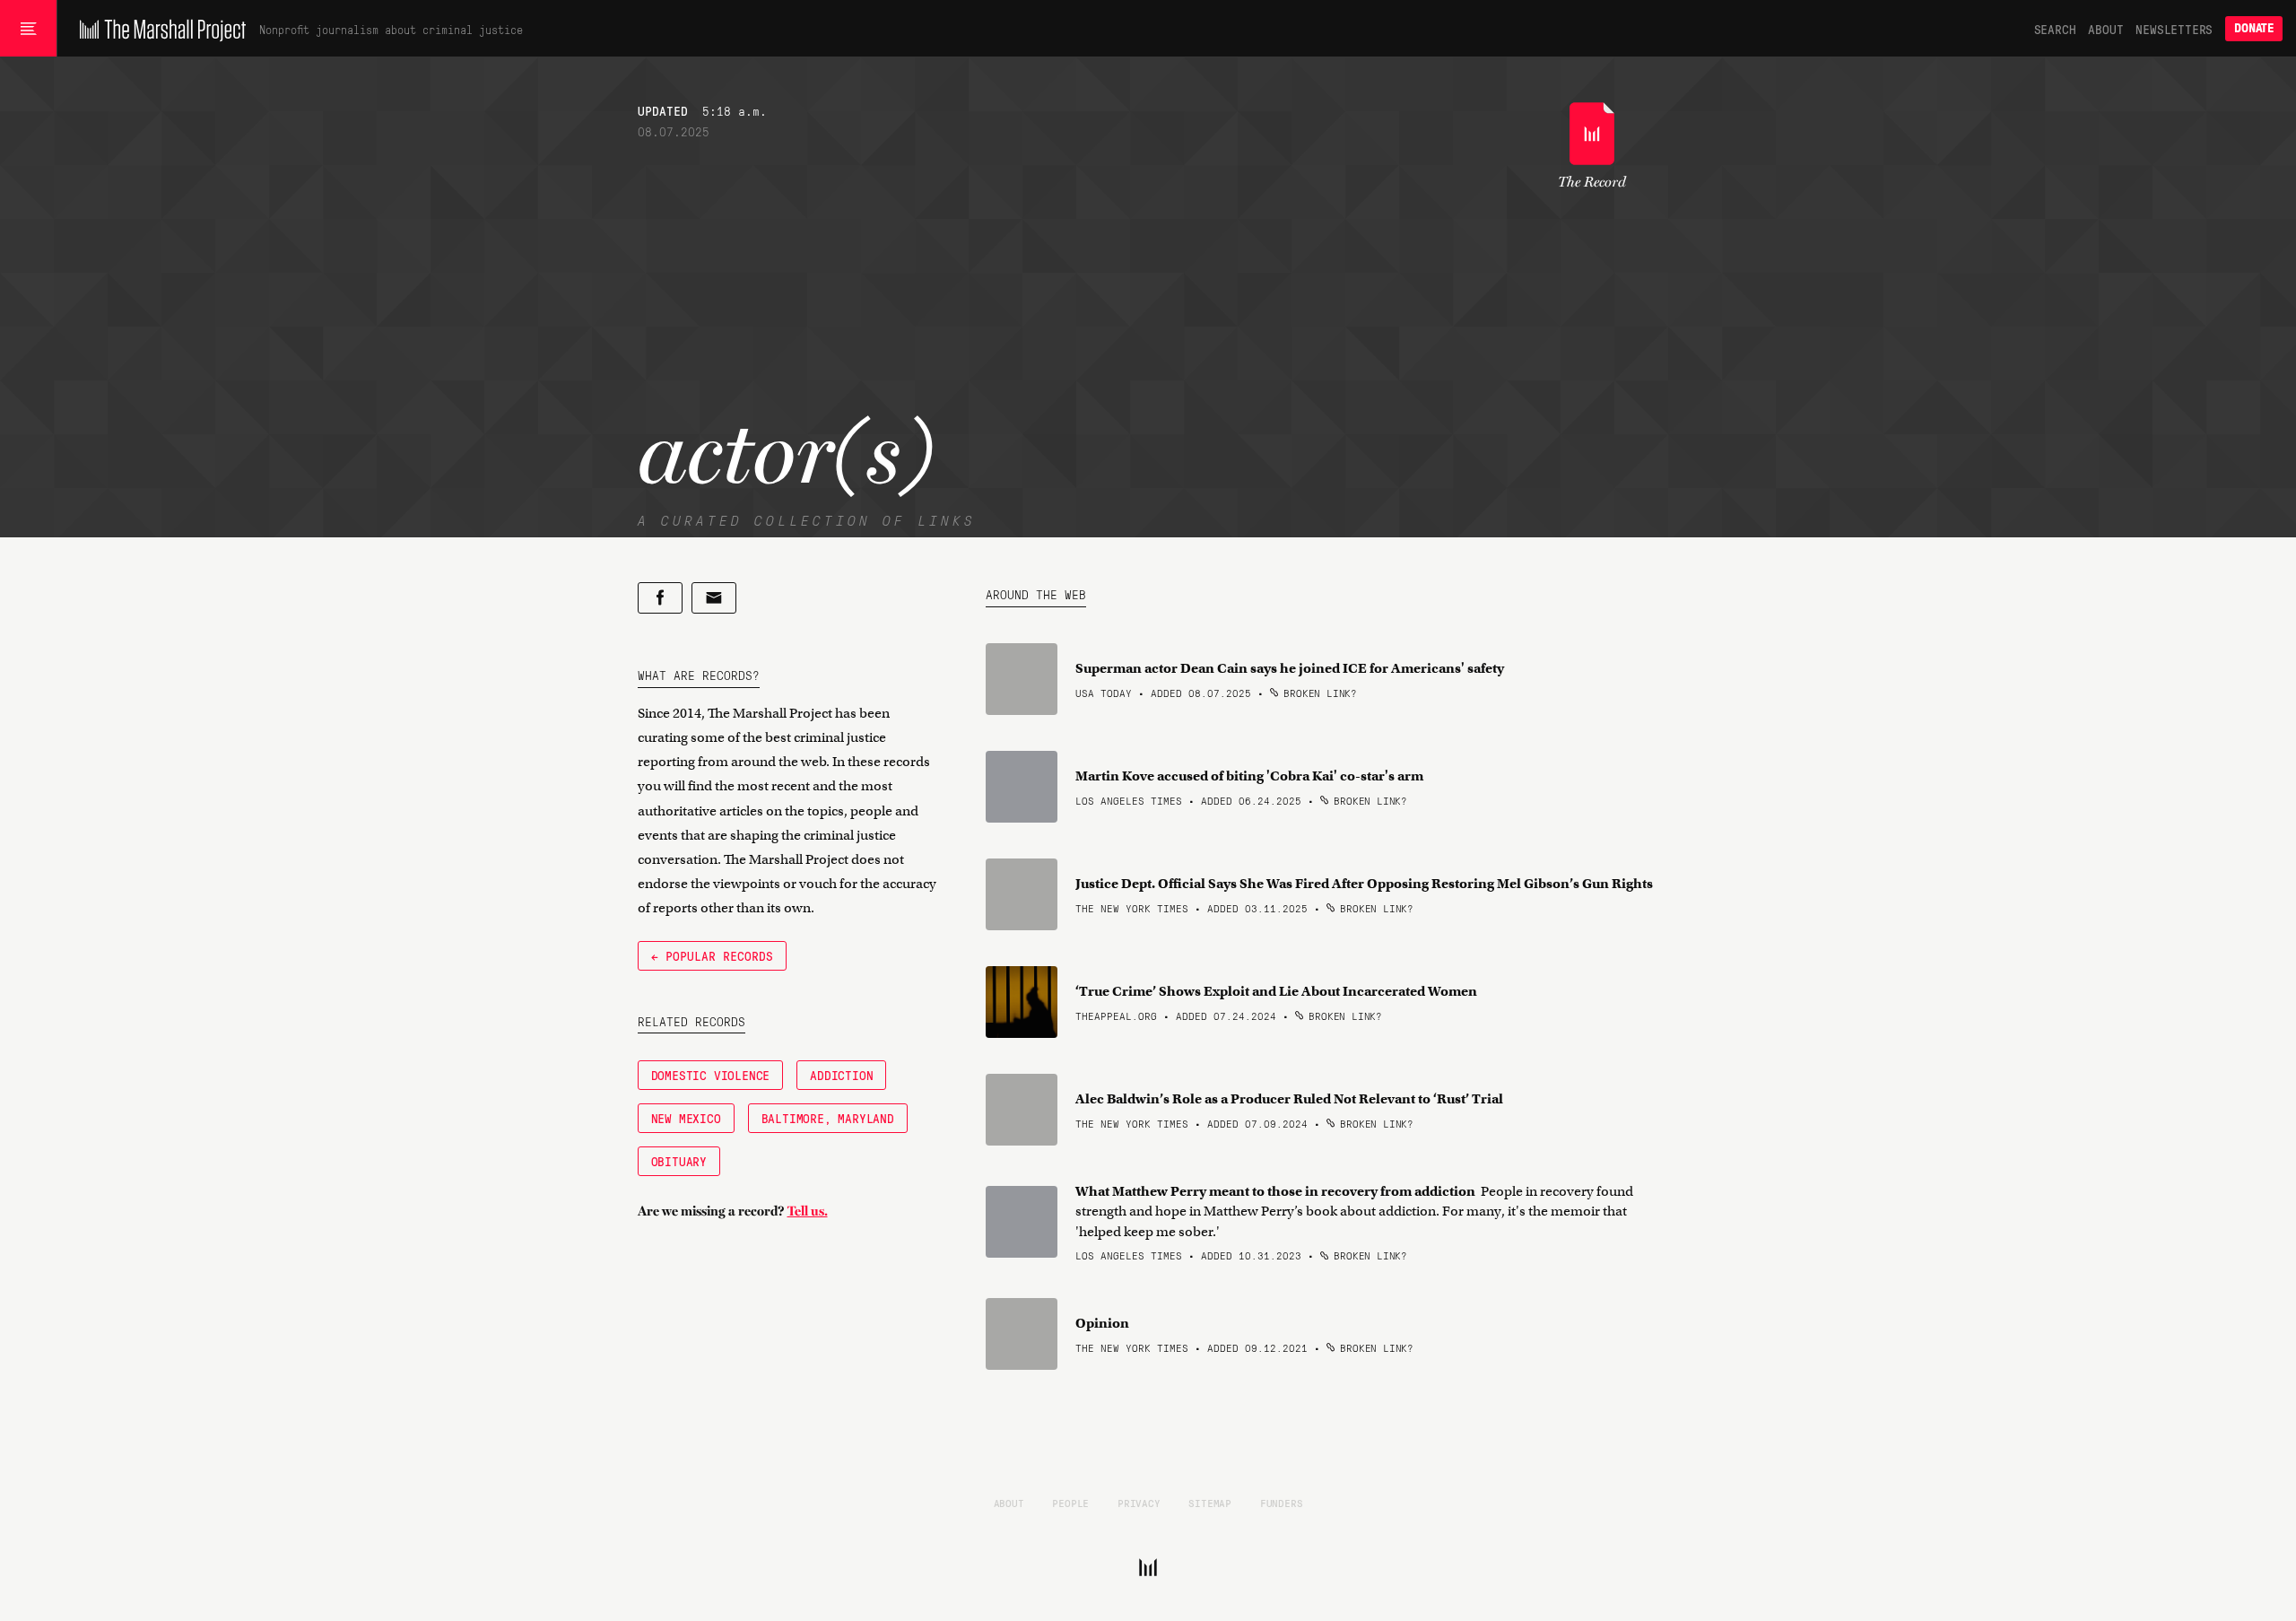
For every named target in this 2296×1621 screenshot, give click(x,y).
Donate (2254, 28)
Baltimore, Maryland (828, 1118)
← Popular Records (712, 955)
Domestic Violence (711, 1075)
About (2105, 29)
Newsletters (2174, 29)
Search (2055, 29)
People (1070, 1503)
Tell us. (808, 1211)
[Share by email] (714, 598)
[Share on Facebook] (660, 598)
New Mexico (686, 1118)
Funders (1282, 1503)
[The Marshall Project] (158, 29)
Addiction (841, 1075)
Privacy (1139, 1503)
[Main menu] (28, 29)
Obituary (679, 1161)
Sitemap (1210, 1503)
